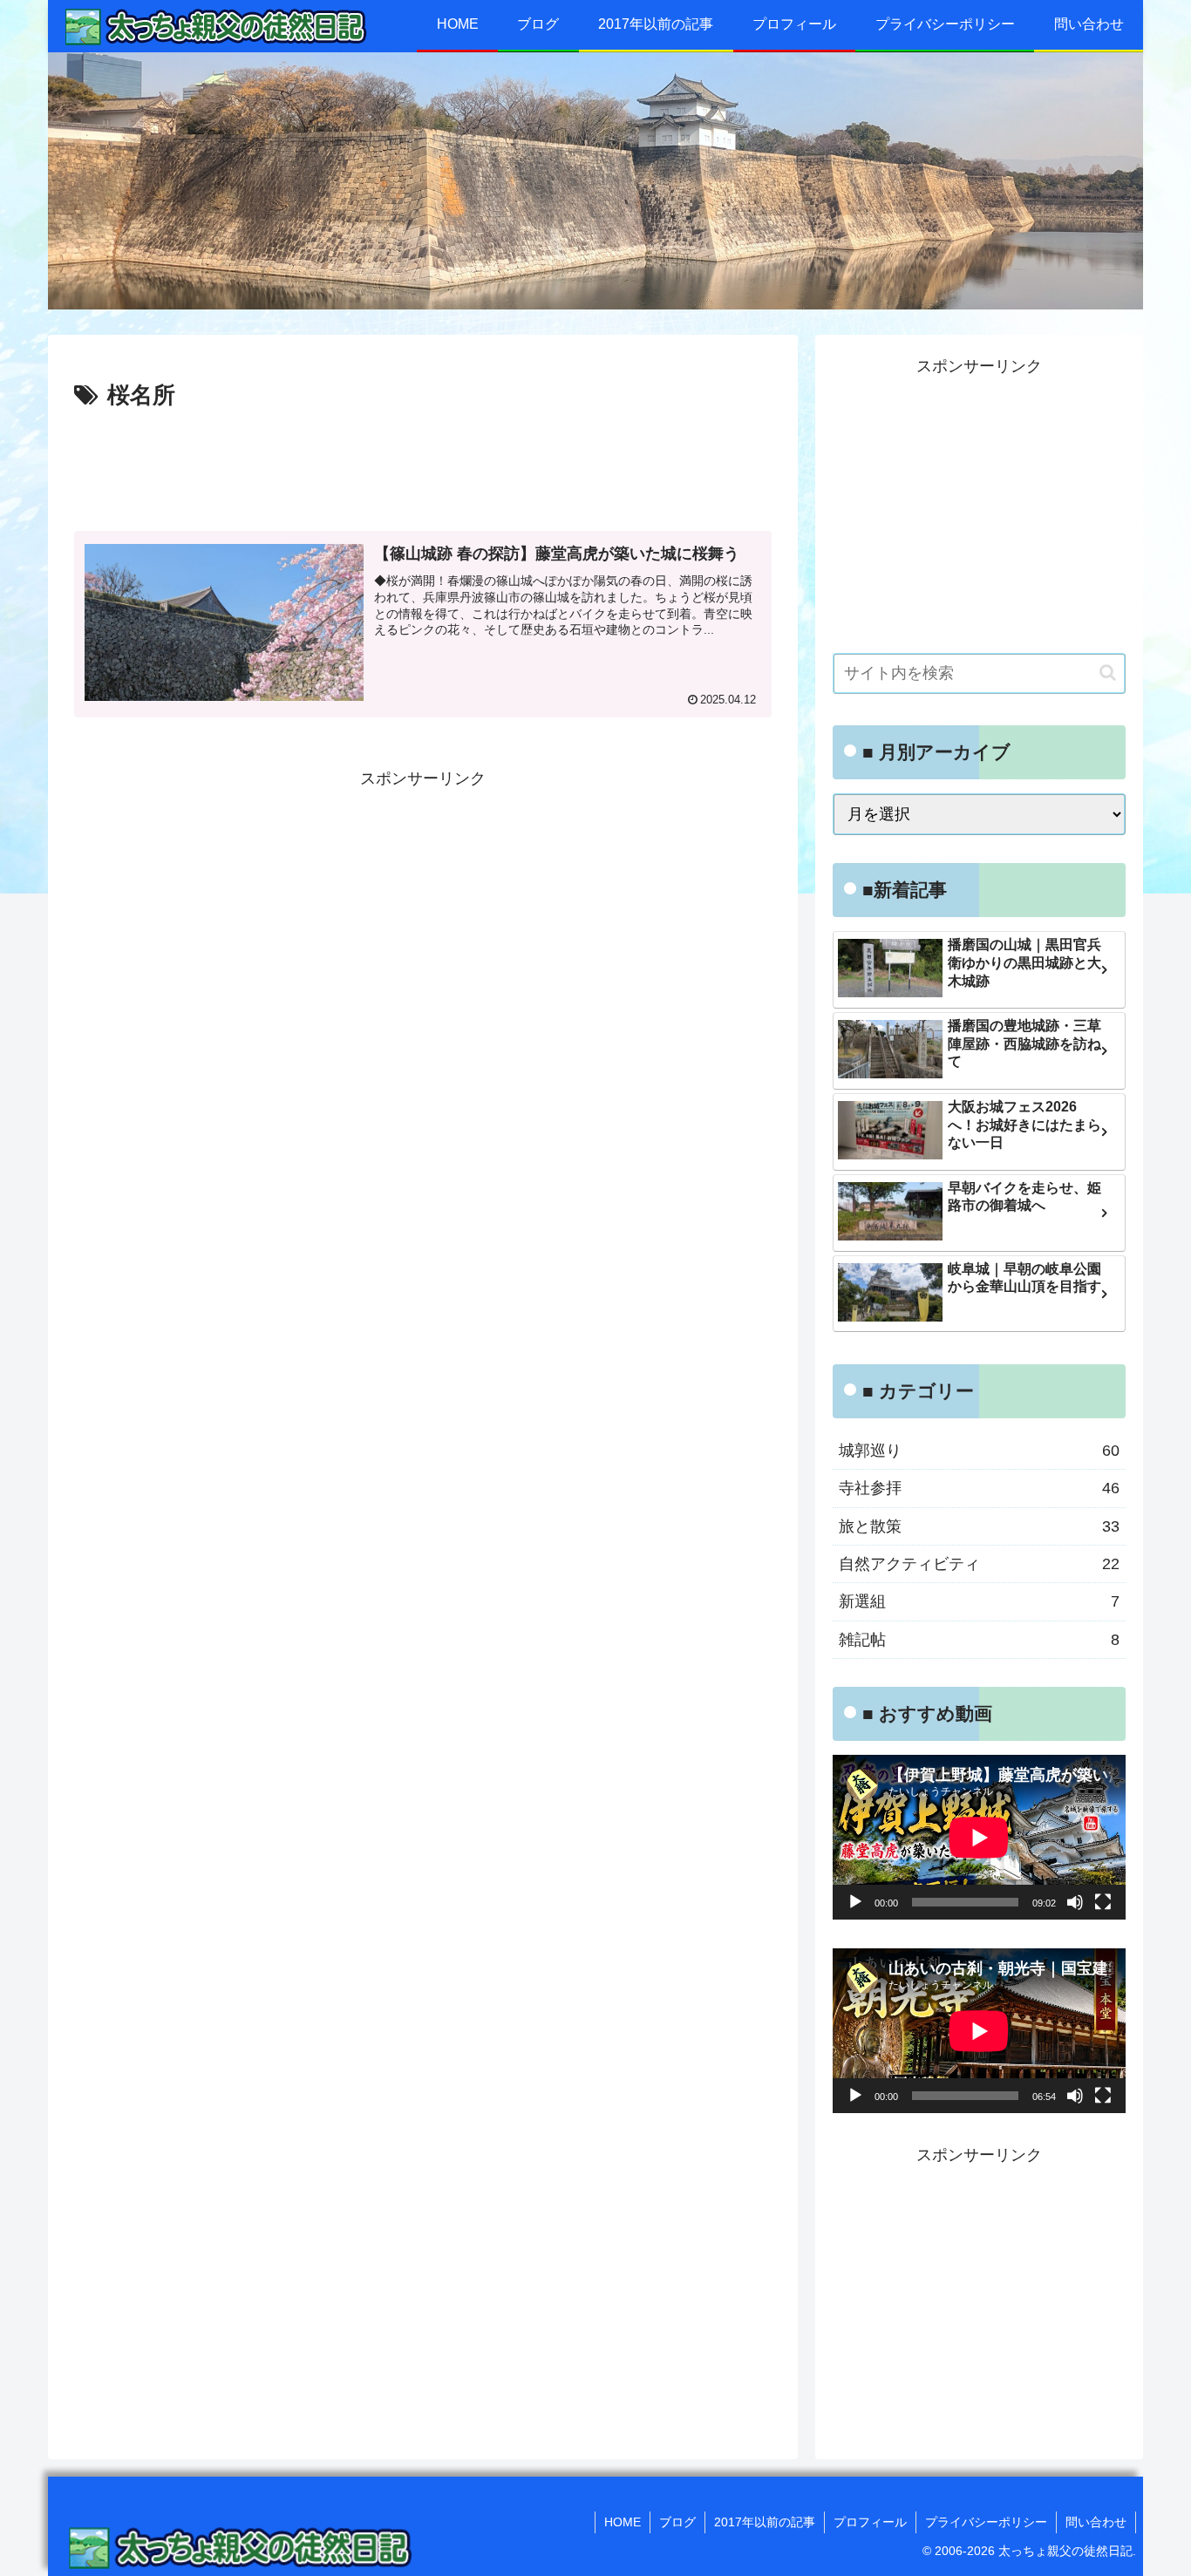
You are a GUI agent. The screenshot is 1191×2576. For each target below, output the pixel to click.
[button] (1108, 673)
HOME (623, 2522)
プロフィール (870, 2522)
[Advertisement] (423, 464)
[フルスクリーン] (1103, 1902)
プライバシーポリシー (986, 2522)
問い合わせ (1096, 2522)
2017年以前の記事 (765, 2522)
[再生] (855, 1902)
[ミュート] (1075, 1902)
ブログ (677, 2522)
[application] (979, 1837)
